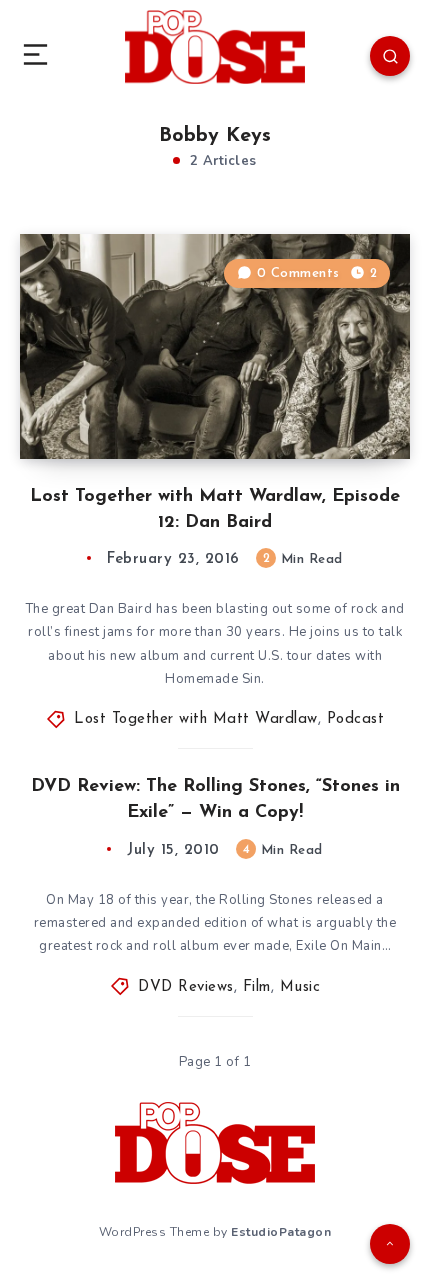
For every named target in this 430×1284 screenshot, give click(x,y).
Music (300, 987)
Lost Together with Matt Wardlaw (196, 719)
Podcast (356, 719)
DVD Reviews (186, 987)
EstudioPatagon (281, 1232)
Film (257, 987)
